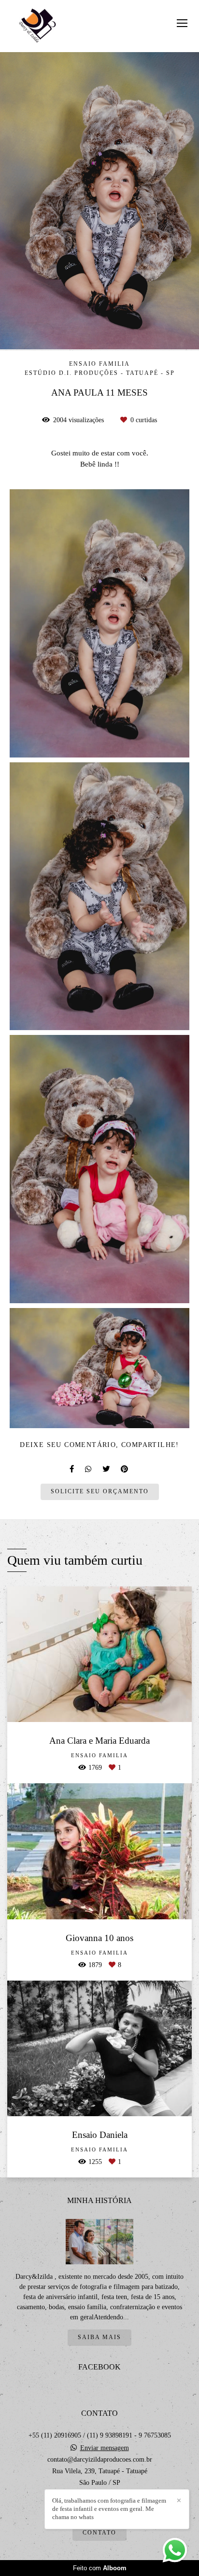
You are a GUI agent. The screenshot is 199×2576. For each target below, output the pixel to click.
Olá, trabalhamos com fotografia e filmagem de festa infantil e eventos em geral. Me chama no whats (109, 2509)
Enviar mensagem (105, 2448)
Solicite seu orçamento (100, 1492)
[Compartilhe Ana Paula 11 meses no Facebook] (72, 1469)
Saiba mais (99, 2337)
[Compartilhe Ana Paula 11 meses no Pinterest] (125, 1469)
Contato (99, 2533)
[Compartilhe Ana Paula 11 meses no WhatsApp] (89, 1469)
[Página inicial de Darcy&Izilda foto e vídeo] (37, 26)
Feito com (100, 2568)
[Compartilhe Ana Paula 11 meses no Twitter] (107, 1469)
